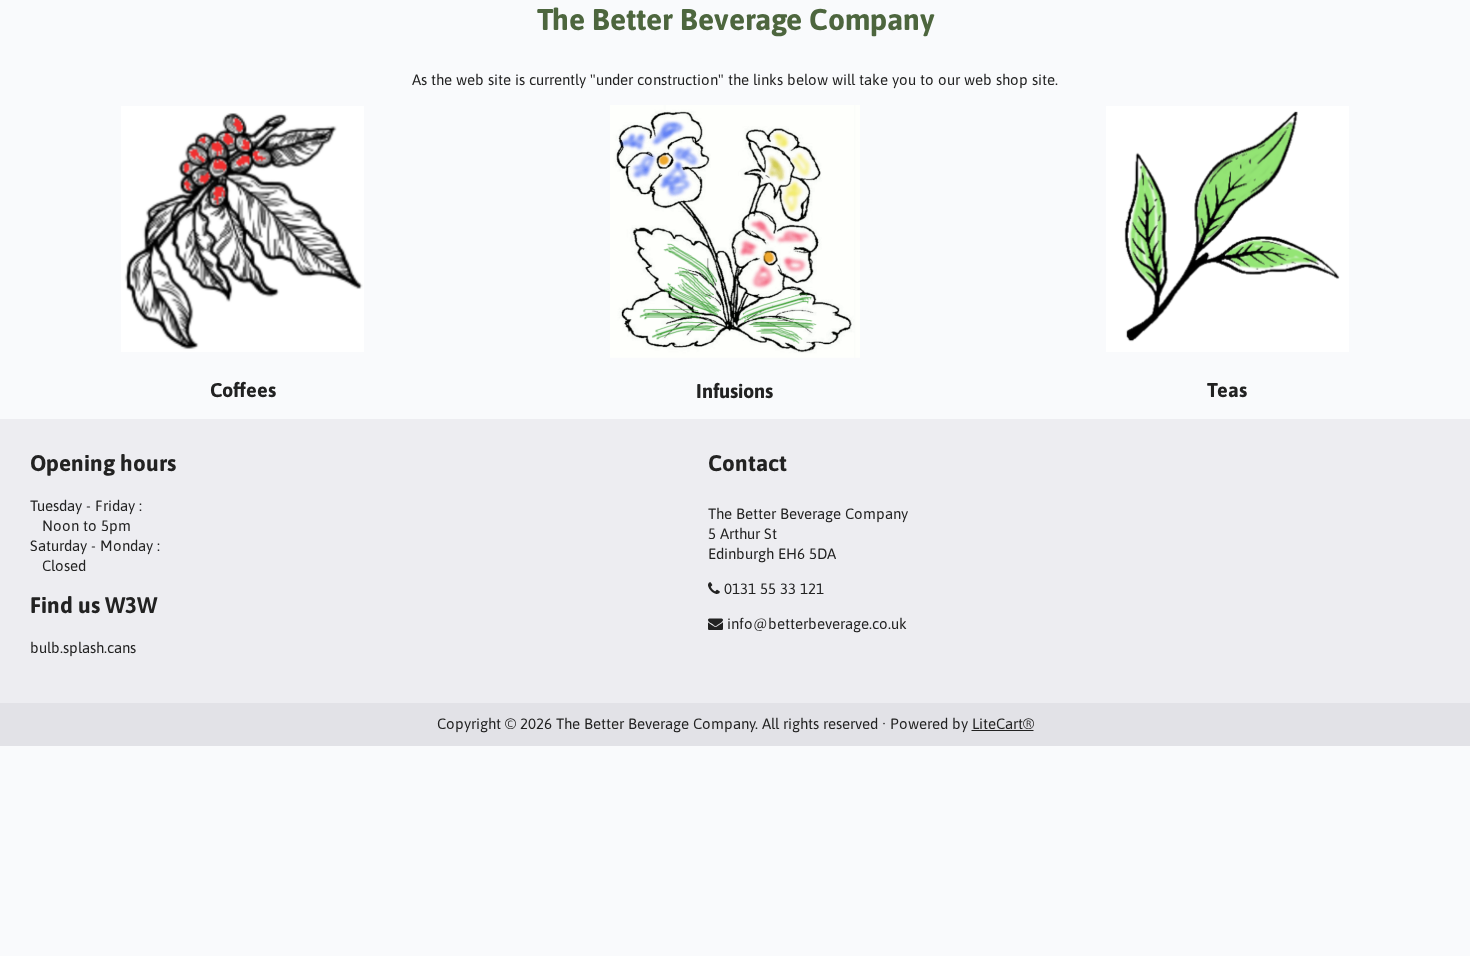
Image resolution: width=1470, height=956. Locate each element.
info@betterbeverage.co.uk (817, 623)
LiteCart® (1003, 723)
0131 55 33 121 (774, 588)
